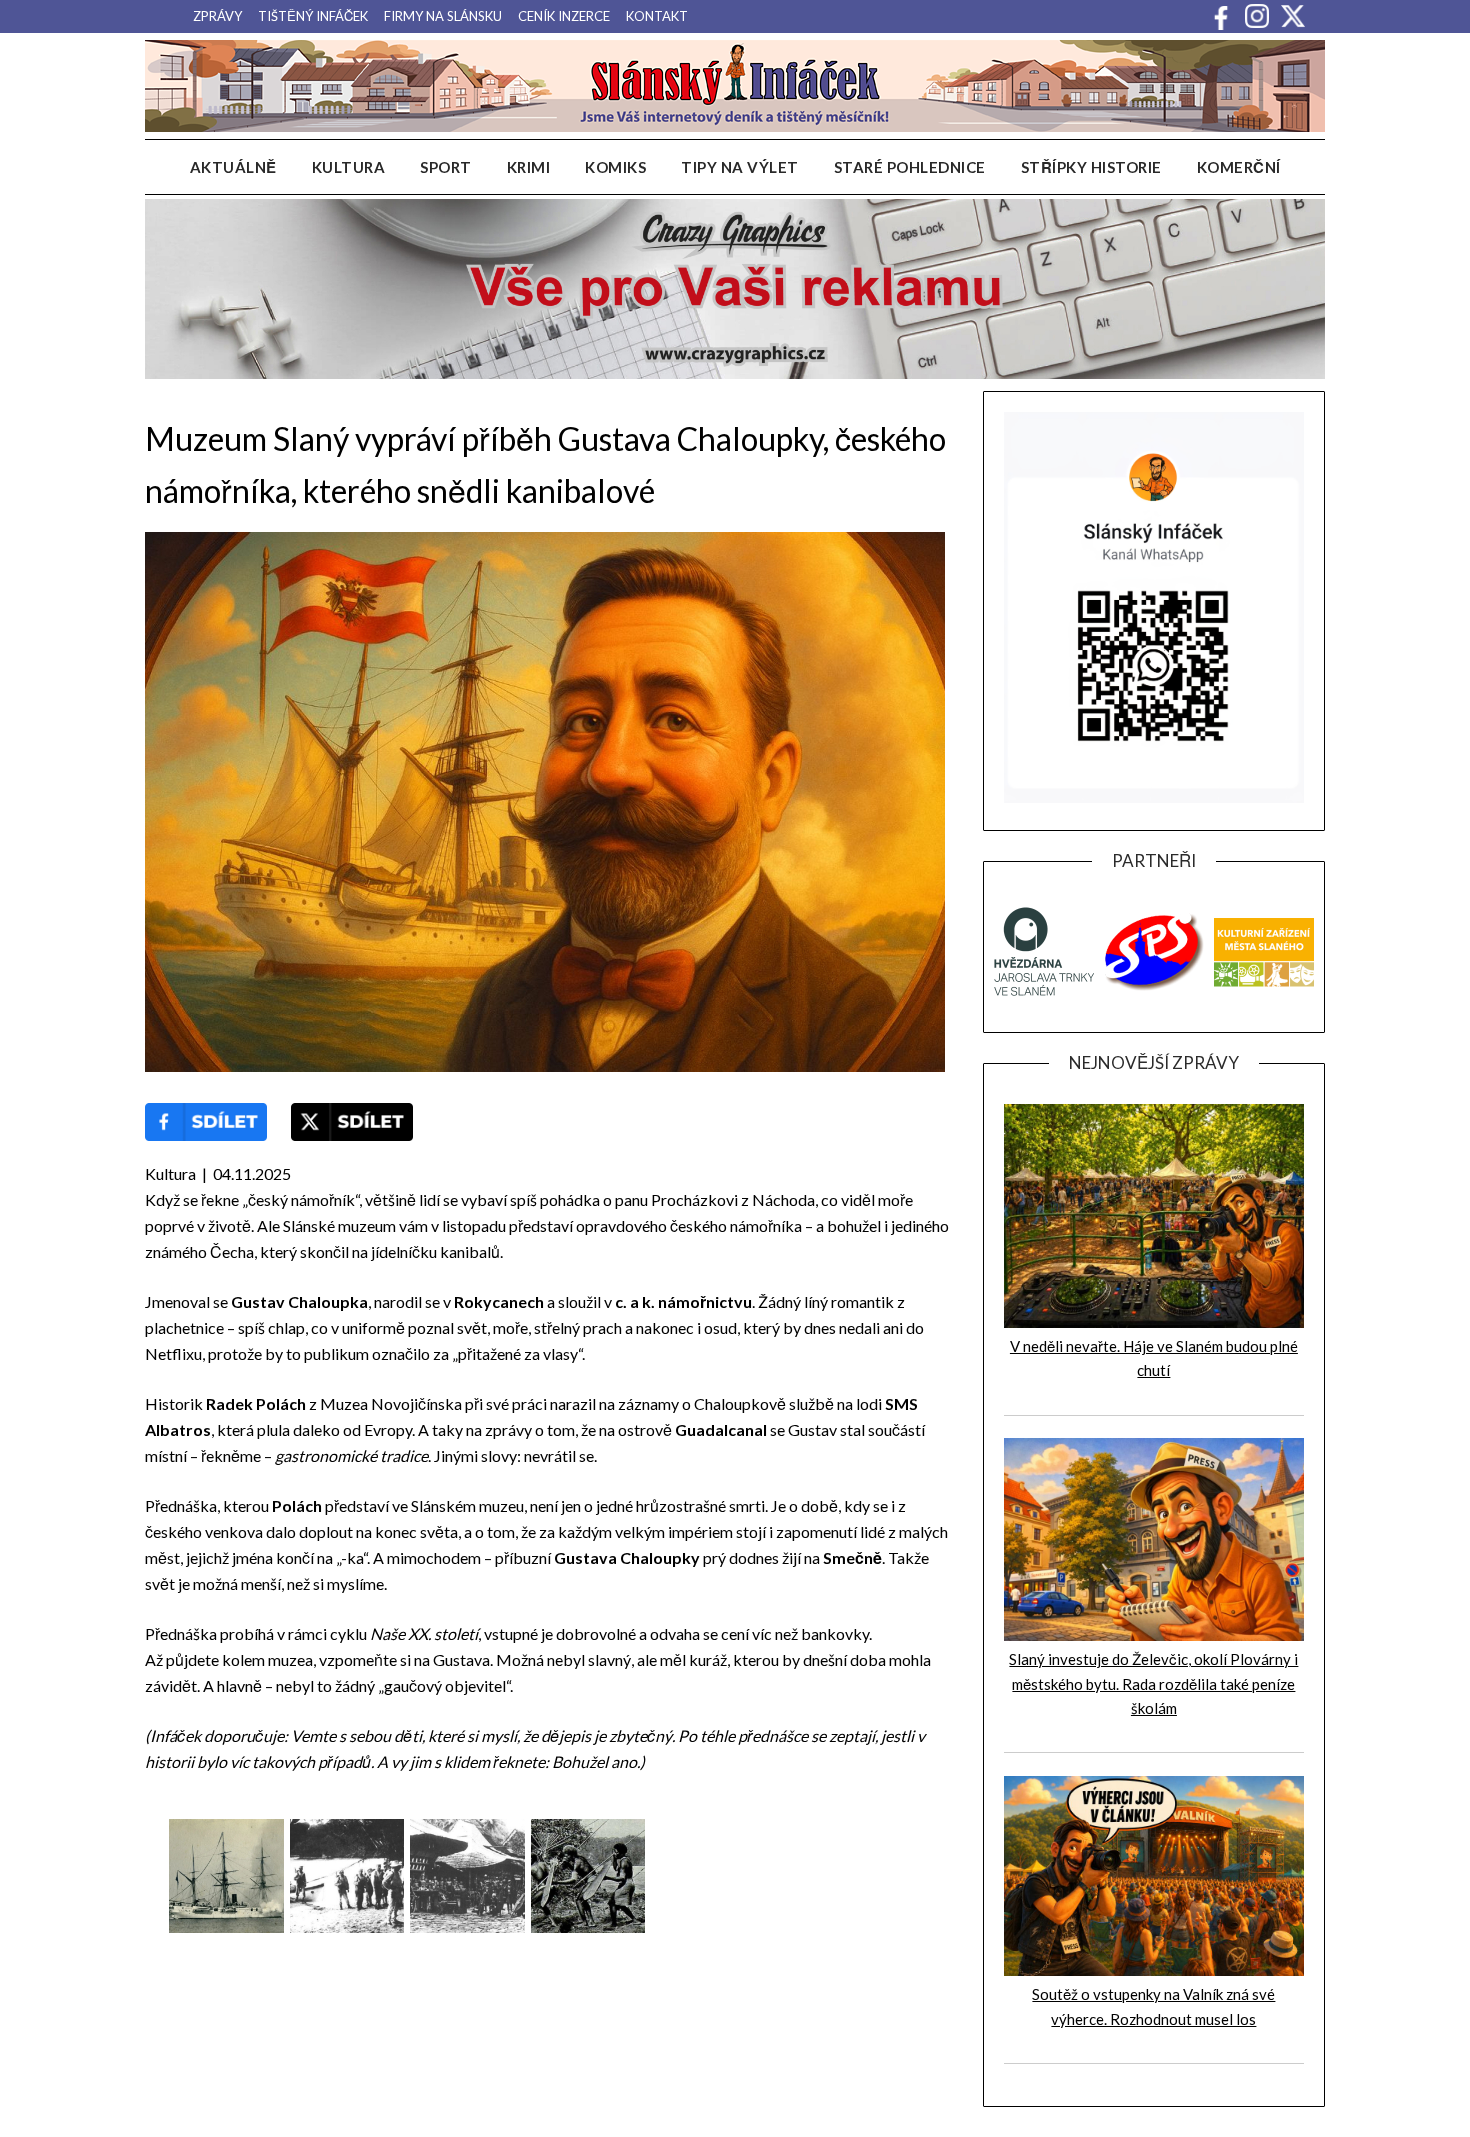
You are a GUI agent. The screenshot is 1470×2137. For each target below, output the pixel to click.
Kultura (349, 167)
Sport (446, 167)
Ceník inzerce (564, 16)
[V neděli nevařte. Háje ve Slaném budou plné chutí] (1154, 1322)
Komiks (615, 167)
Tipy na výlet (740, 167)
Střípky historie (1091, 167)
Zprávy (217, 16)
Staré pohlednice (910, 167)
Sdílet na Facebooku (206, 1122)
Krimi (529, 167)
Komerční (1239, 167)
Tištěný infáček (313, 16)
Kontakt (657, 16)
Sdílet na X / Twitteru (352, 1122)
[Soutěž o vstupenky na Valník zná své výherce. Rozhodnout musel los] (1154, 1970)
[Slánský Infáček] (735, 86)
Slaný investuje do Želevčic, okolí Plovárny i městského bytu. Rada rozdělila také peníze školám (1153, 1683)
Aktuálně (233, 167)
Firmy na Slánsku (443, 16)
